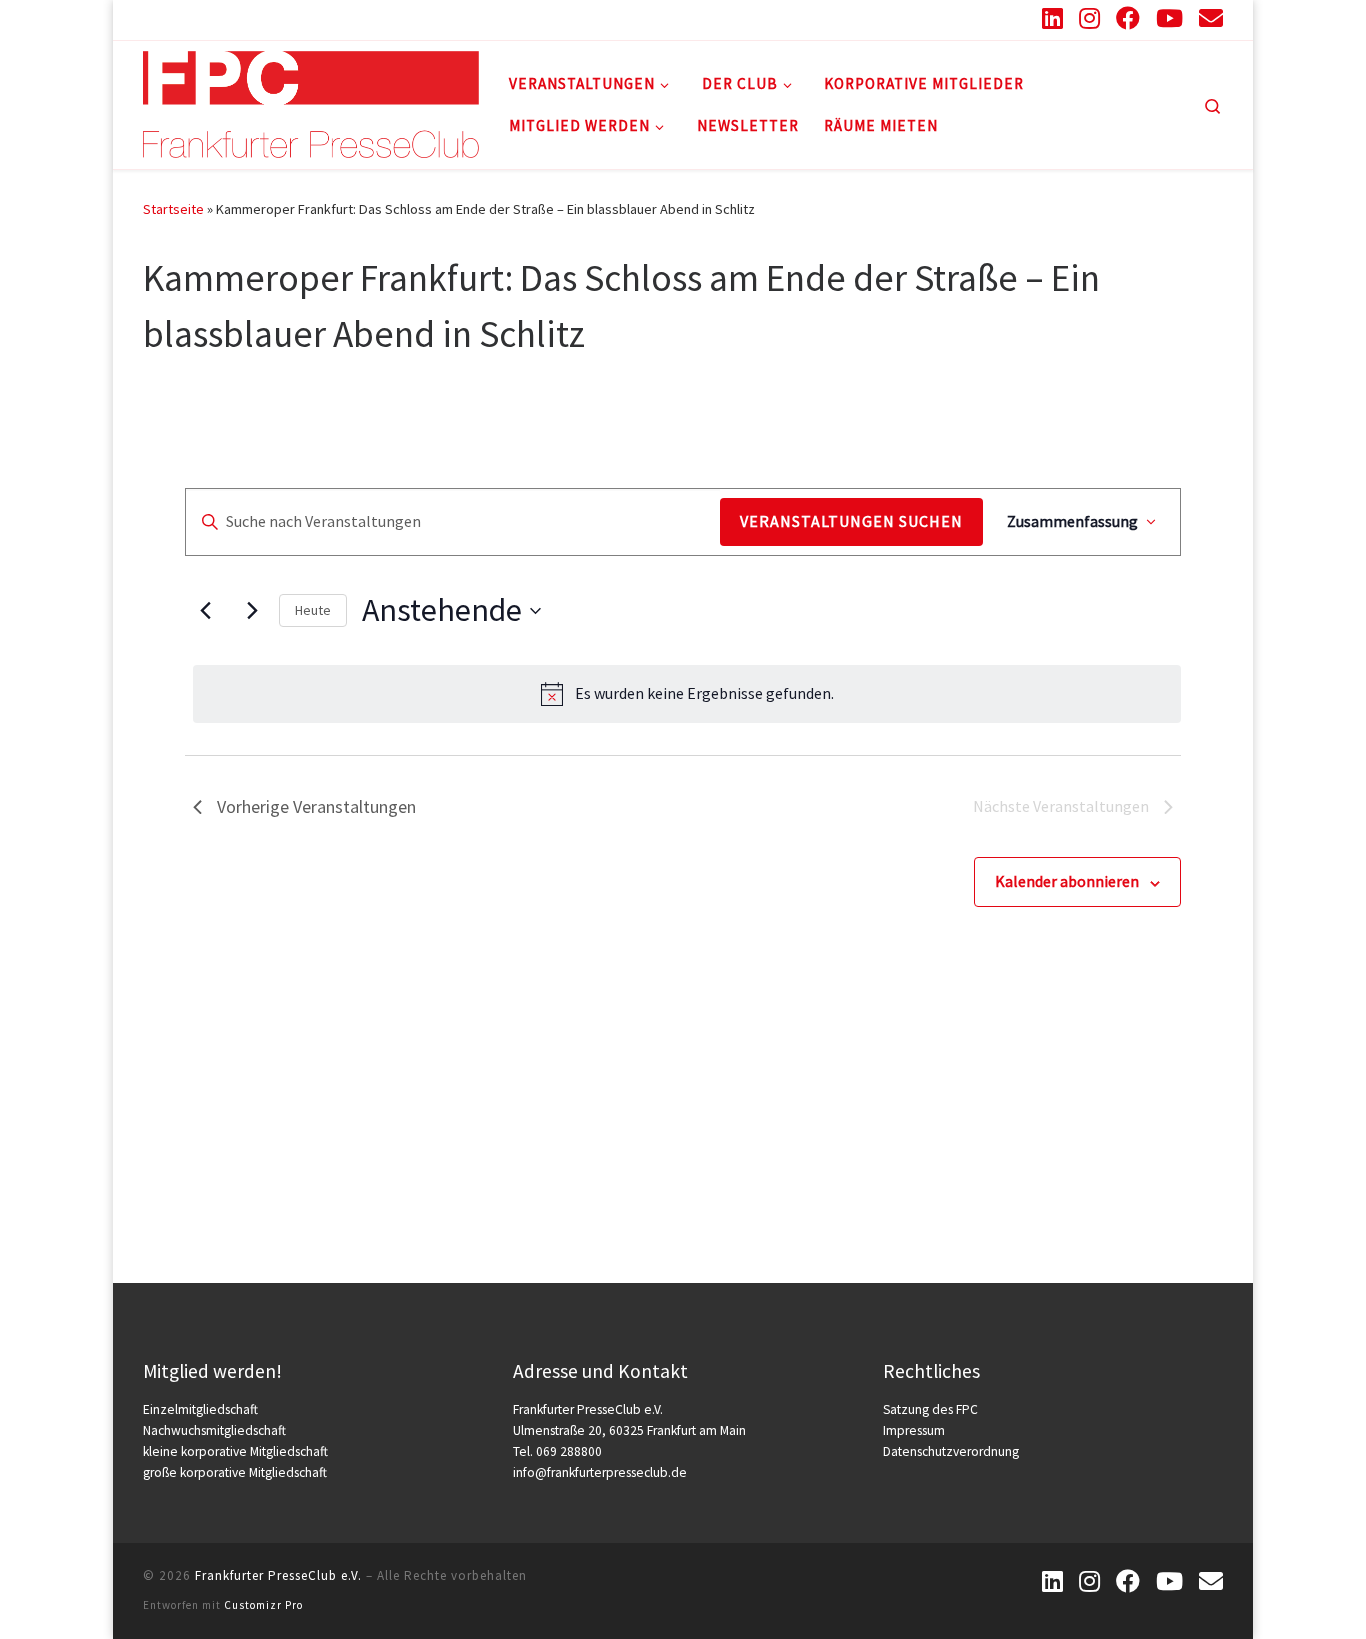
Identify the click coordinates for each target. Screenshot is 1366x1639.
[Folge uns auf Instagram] (1089, 18)
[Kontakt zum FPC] (1211, 18)
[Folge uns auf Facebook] (1128, 18)
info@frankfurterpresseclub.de (600, 1472)
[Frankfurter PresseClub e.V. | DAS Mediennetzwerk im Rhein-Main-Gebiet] (311, 101)
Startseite (173, 209)
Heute (313, 610)
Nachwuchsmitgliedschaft (214, 1430)
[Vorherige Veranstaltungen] (205, 611)
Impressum (914, 1430)
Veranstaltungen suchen (851, 521)
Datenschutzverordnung (951, 1451)
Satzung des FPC (930, 1409)
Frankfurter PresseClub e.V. (278, 1575)
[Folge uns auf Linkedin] (1052, 18)
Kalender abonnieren (1067, 881)
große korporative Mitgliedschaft (235, 1472)
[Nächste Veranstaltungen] (252, 611)
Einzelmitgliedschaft (200, 1409)
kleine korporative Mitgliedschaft (235, 1451)
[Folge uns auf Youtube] (1169, 18)
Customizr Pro (263, 1605)
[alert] (687, 694)
